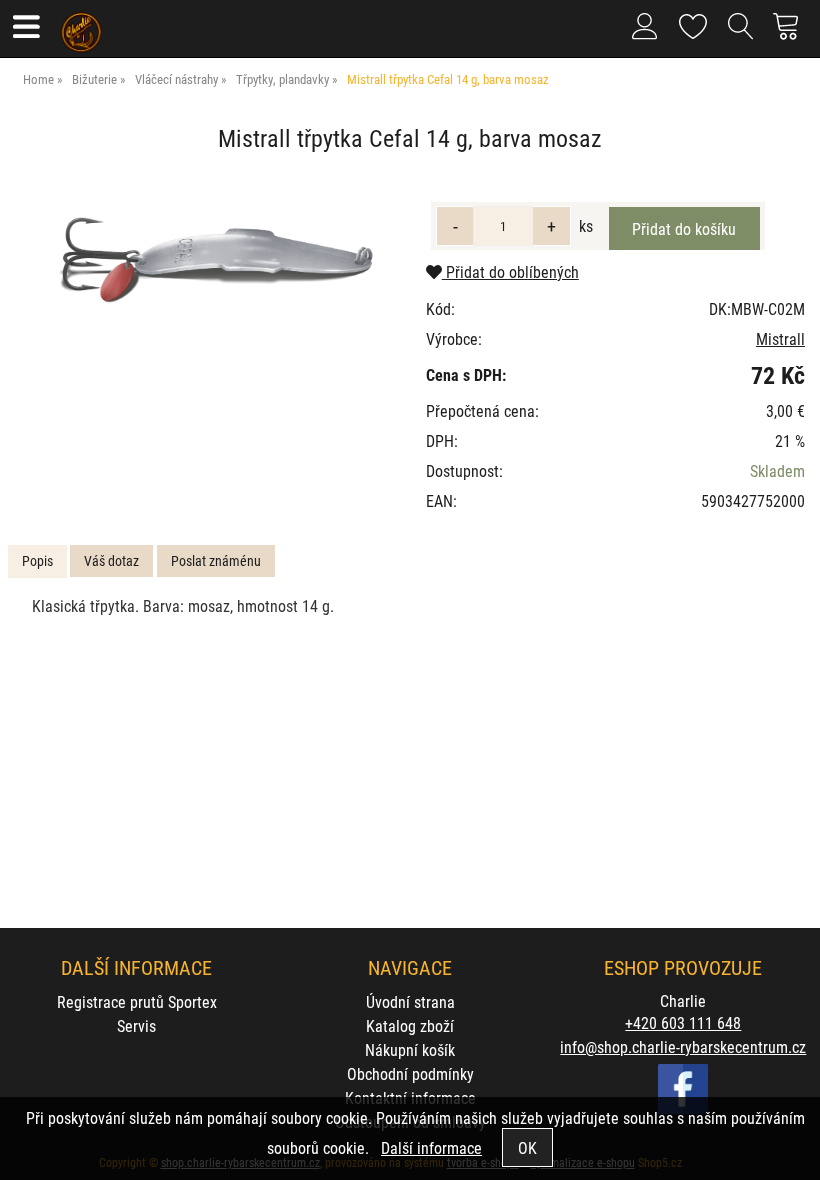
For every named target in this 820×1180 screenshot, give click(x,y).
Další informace (431, 1147)
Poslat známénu (216, 560)
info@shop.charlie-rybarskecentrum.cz (683, 1046)
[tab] (37, 561)
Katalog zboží (410, 1025)
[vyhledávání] (741, 34)
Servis (136, 1025)
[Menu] (25, 28)
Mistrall (780, 338)
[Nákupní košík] (791, 34)
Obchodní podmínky (410, 1073)
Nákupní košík (410, 1049)
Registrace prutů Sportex (137, 1001)
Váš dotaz (111, 560)
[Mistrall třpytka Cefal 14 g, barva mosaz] (214, 263)
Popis (37, 560)
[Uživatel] (693, 22)
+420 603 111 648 (683, 1022)
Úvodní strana (410, 1001)
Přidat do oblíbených (510, 271)
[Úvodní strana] (81, 25)
